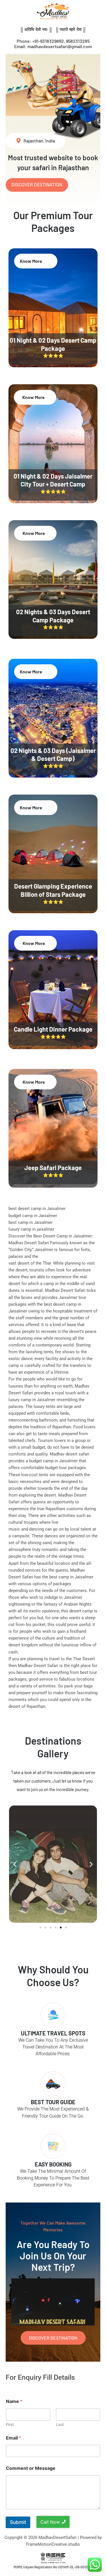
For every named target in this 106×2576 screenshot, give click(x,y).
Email (14, 2438)
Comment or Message (31, 2468)
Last (60, 2424)
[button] (15, 1864)
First (10, 2424)
